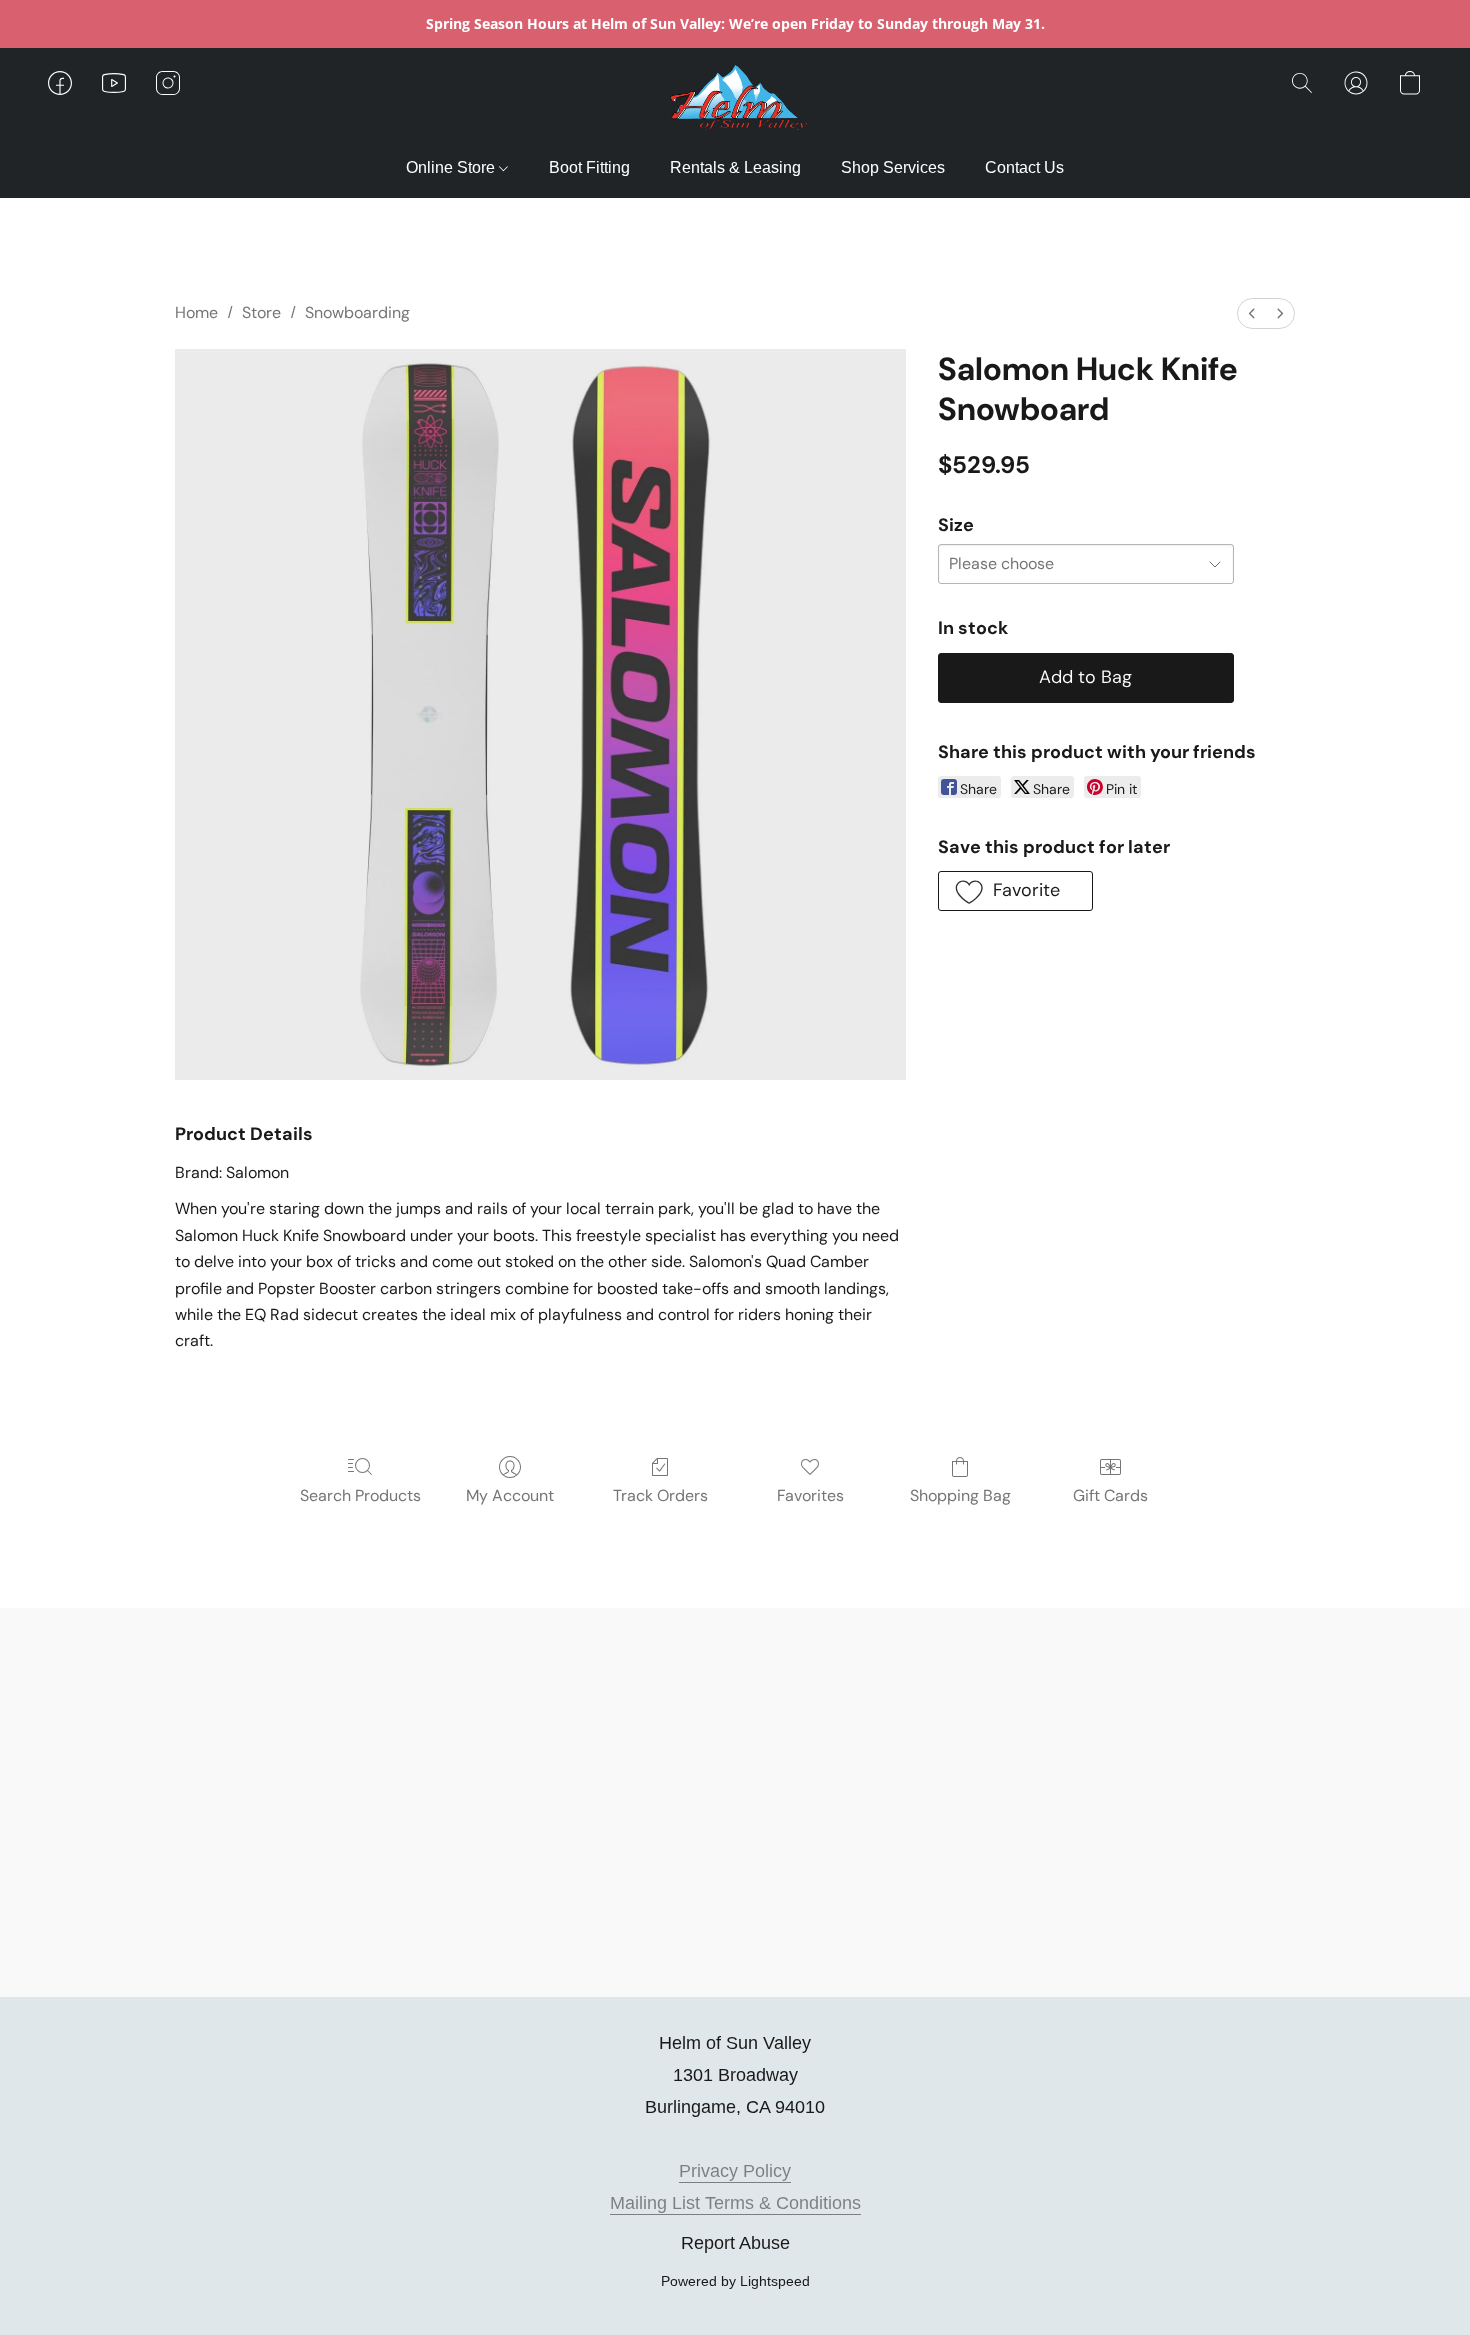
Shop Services (893, 167)
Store (261, 312)
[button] (735, 103)
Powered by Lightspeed (735, 2281)
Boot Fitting (589, 167)
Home (196, 312)
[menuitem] (1252, 313)
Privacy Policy (735, 2171)
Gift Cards (1110, 1495)
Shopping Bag (960, 1495)
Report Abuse (735, 2243)
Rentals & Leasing (735, 167)
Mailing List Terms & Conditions (735, 2203)
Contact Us (1024, 167)
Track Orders (660, 1495)
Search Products (360, 1495)
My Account (510, 1495)
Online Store (452, 167)
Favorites (810, 1495)
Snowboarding (357, 312)
